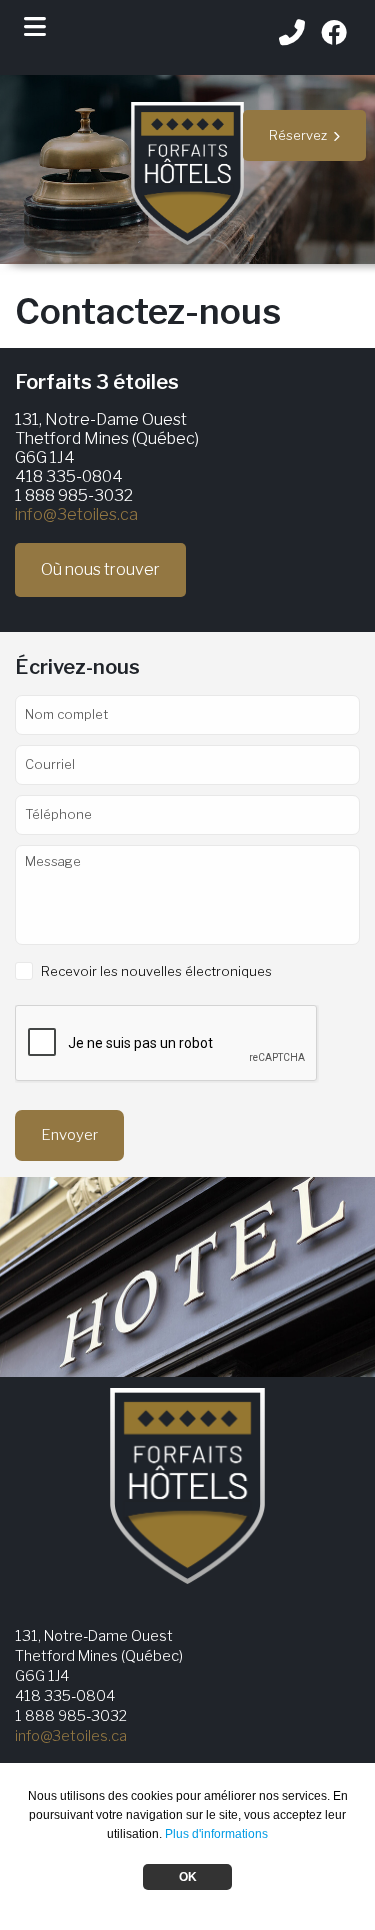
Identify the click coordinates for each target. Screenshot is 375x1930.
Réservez (301, 135)
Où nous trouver (100, 569)
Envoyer (69, 1135)
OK (188, 1877)
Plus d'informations (216, 1834)
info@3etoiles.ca (76, 514)
